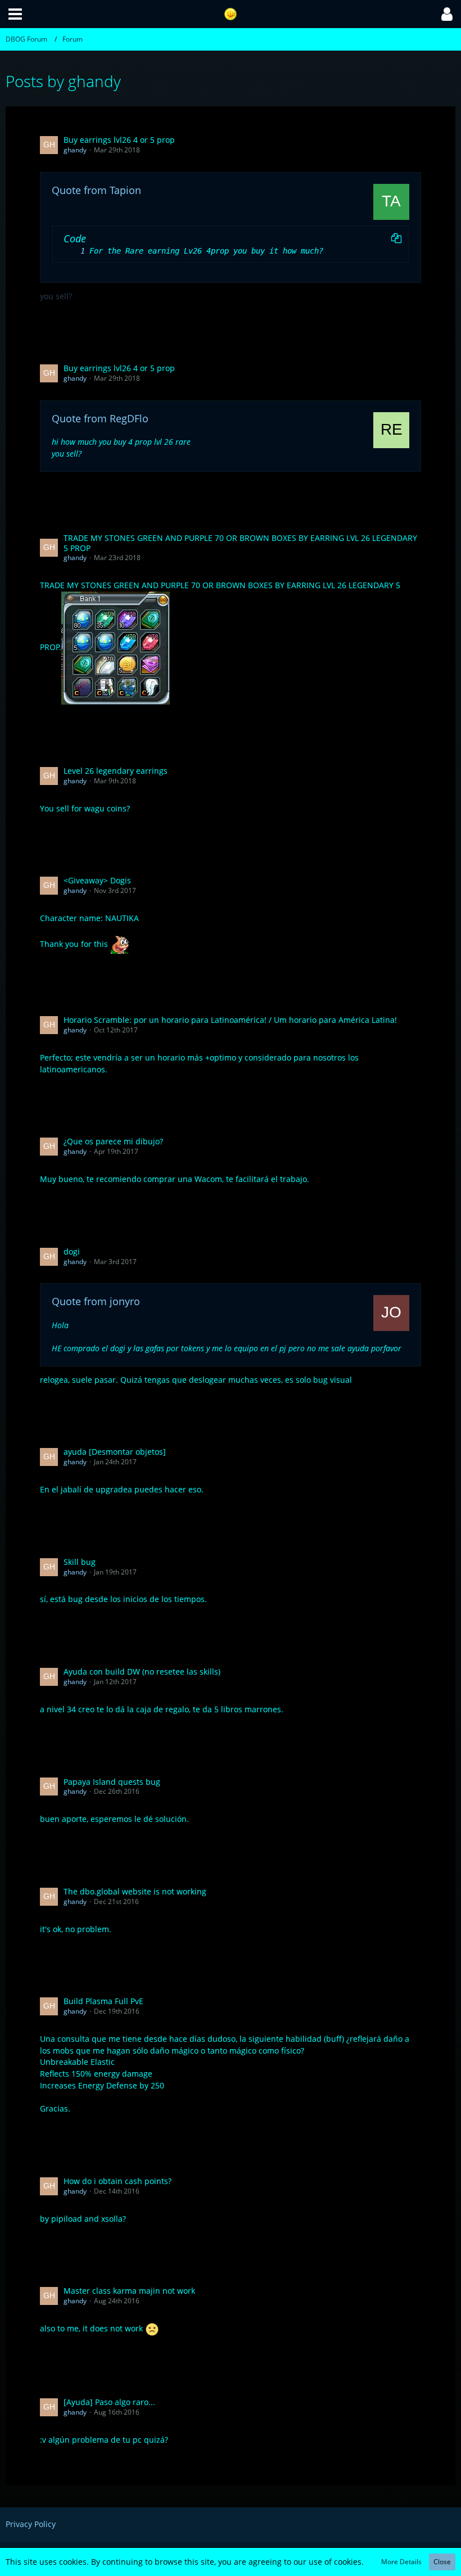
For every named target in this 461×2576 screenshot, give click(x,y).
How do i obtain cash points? (117, 2181)
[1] (71, 251)
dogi (72, 1251)
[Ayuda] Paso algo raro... (109, 2402)
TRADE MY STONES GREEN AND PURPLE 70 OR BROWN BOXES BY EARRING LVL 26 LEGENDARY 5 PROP (240, 543)
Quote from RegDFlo (100, 418)
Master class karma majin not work (129, 2291)
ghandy (75, 150)
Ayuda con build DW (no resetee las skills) (142, 1672)
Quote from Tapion (96, 190)
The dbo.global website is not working (135, 1891)
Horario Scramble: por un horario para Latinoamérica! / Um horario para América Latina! (230, 1020)
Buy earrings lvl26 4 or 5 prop (119, 140)
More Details (401, 2562)
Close (442, 2562)
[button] (15, 14)
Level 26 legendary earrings (116, 771)
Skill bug (80, 1562)
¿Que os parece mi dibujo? (113, 1141)
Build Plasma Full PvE (103, 2001)
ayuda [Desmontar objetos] (115, 1452)
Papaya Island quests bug (112, 1782)
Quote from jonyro (96, 1301)
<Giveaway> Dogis (97, 880)
